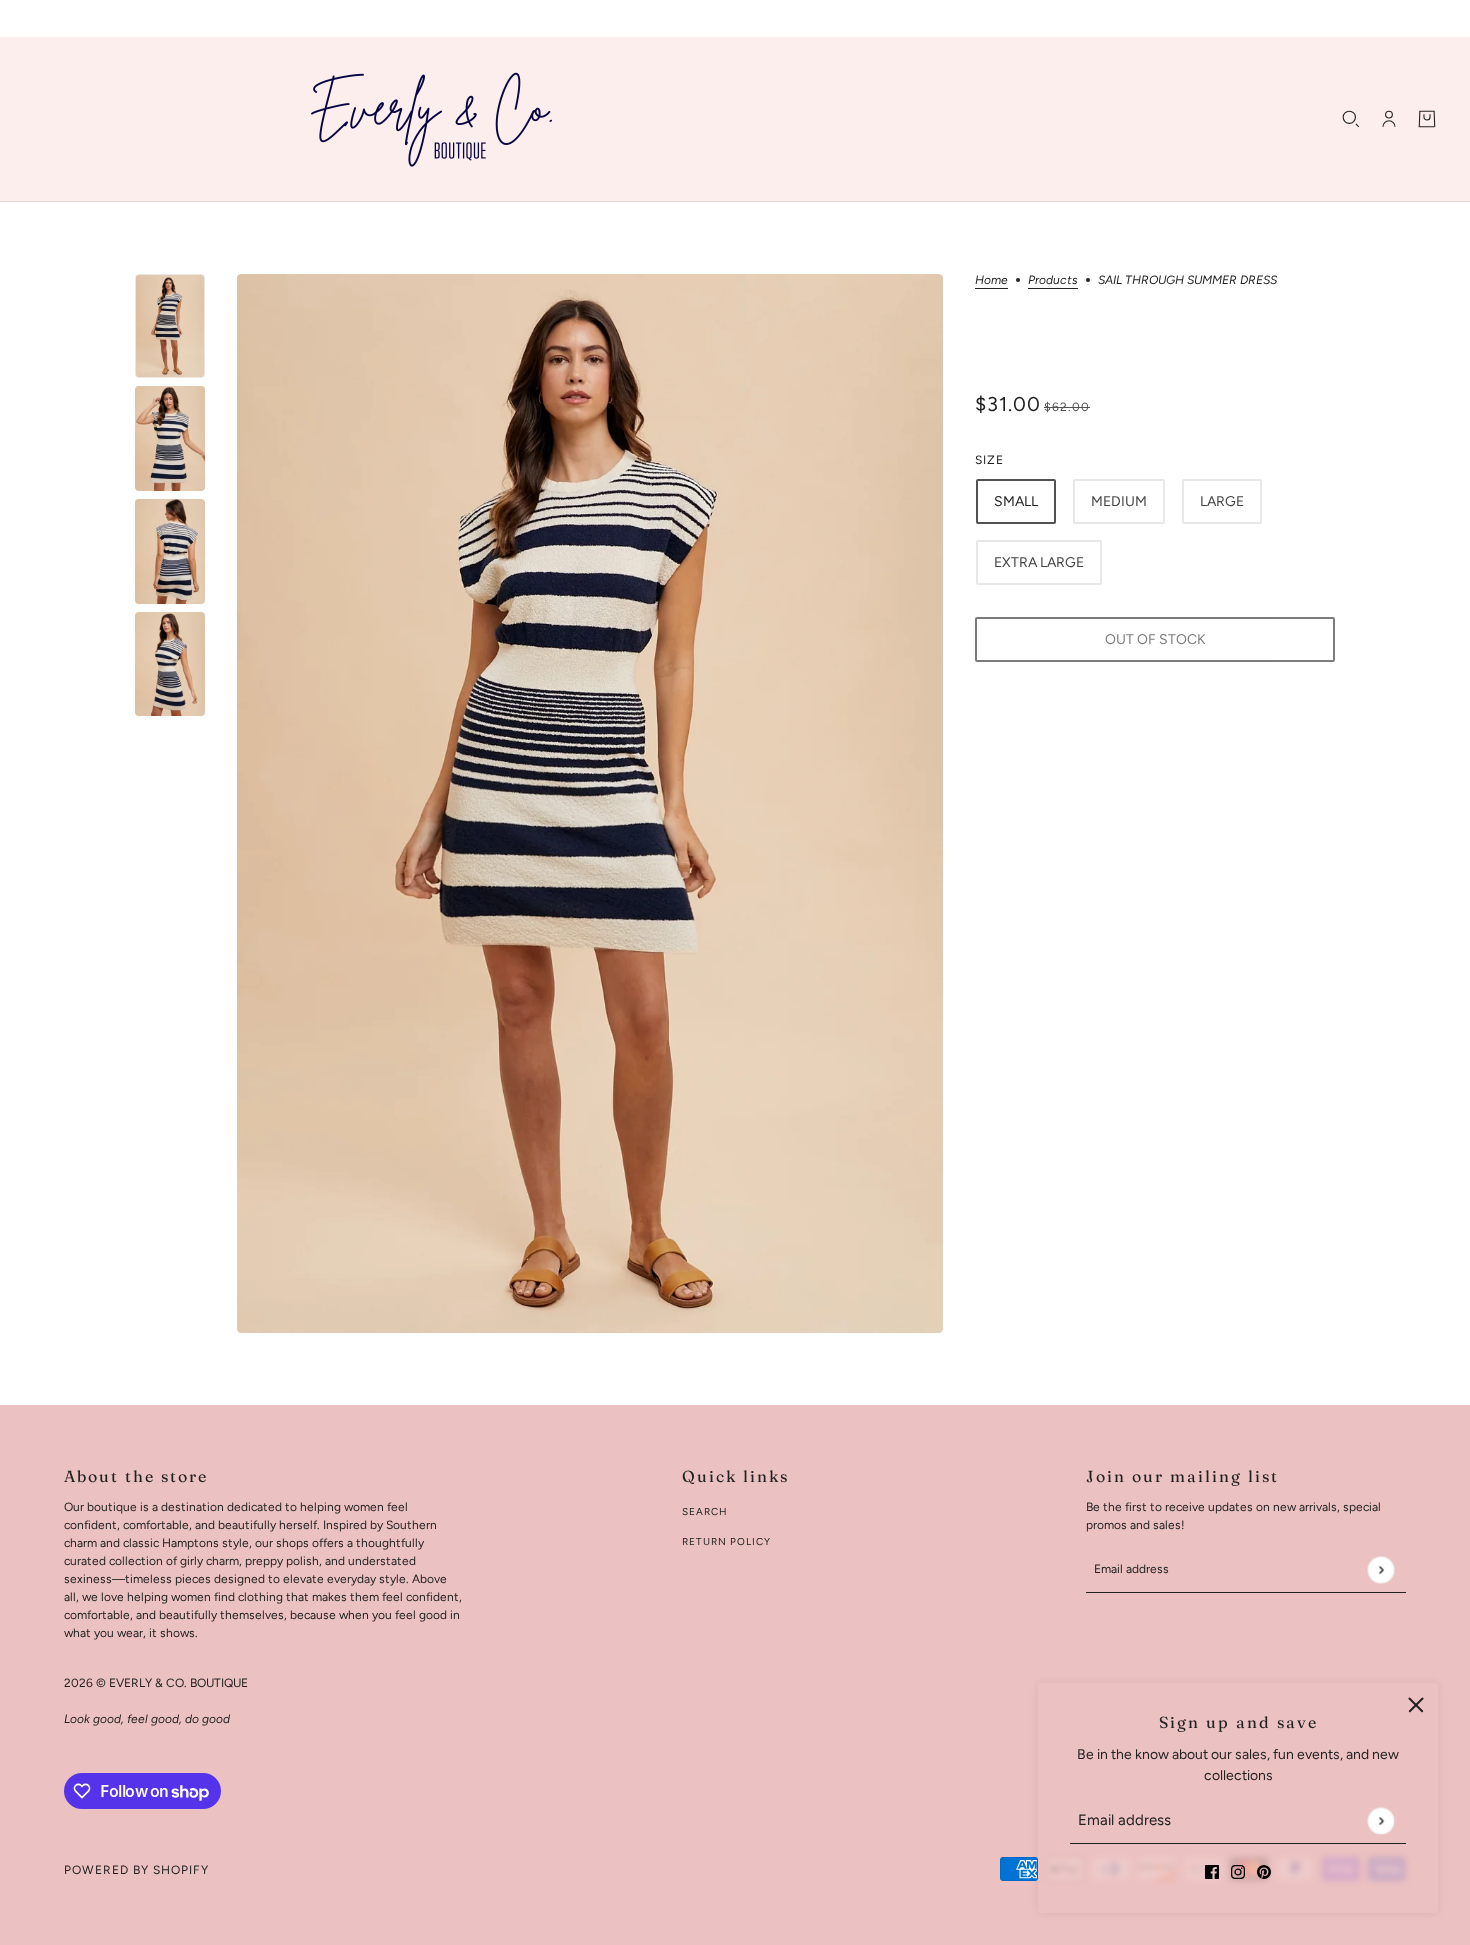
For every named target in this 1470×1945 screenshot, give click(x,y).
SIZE (989, 460)
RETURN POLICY (726, 1541)
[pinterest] (1264, 1870)
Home (991, 280)
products (1053, 280)
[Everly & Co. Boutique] (432, 119)
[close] (1416, 1705)
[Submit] (1380, 1820)
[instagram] (1238, 1870)
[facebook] (1212, 1870)
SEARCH (705, 1511)
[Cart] (1427, 119)
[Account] (1389, 119)
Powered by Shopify (136, 1870)
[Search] (1351, 119)
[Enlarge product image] (590, 803)
